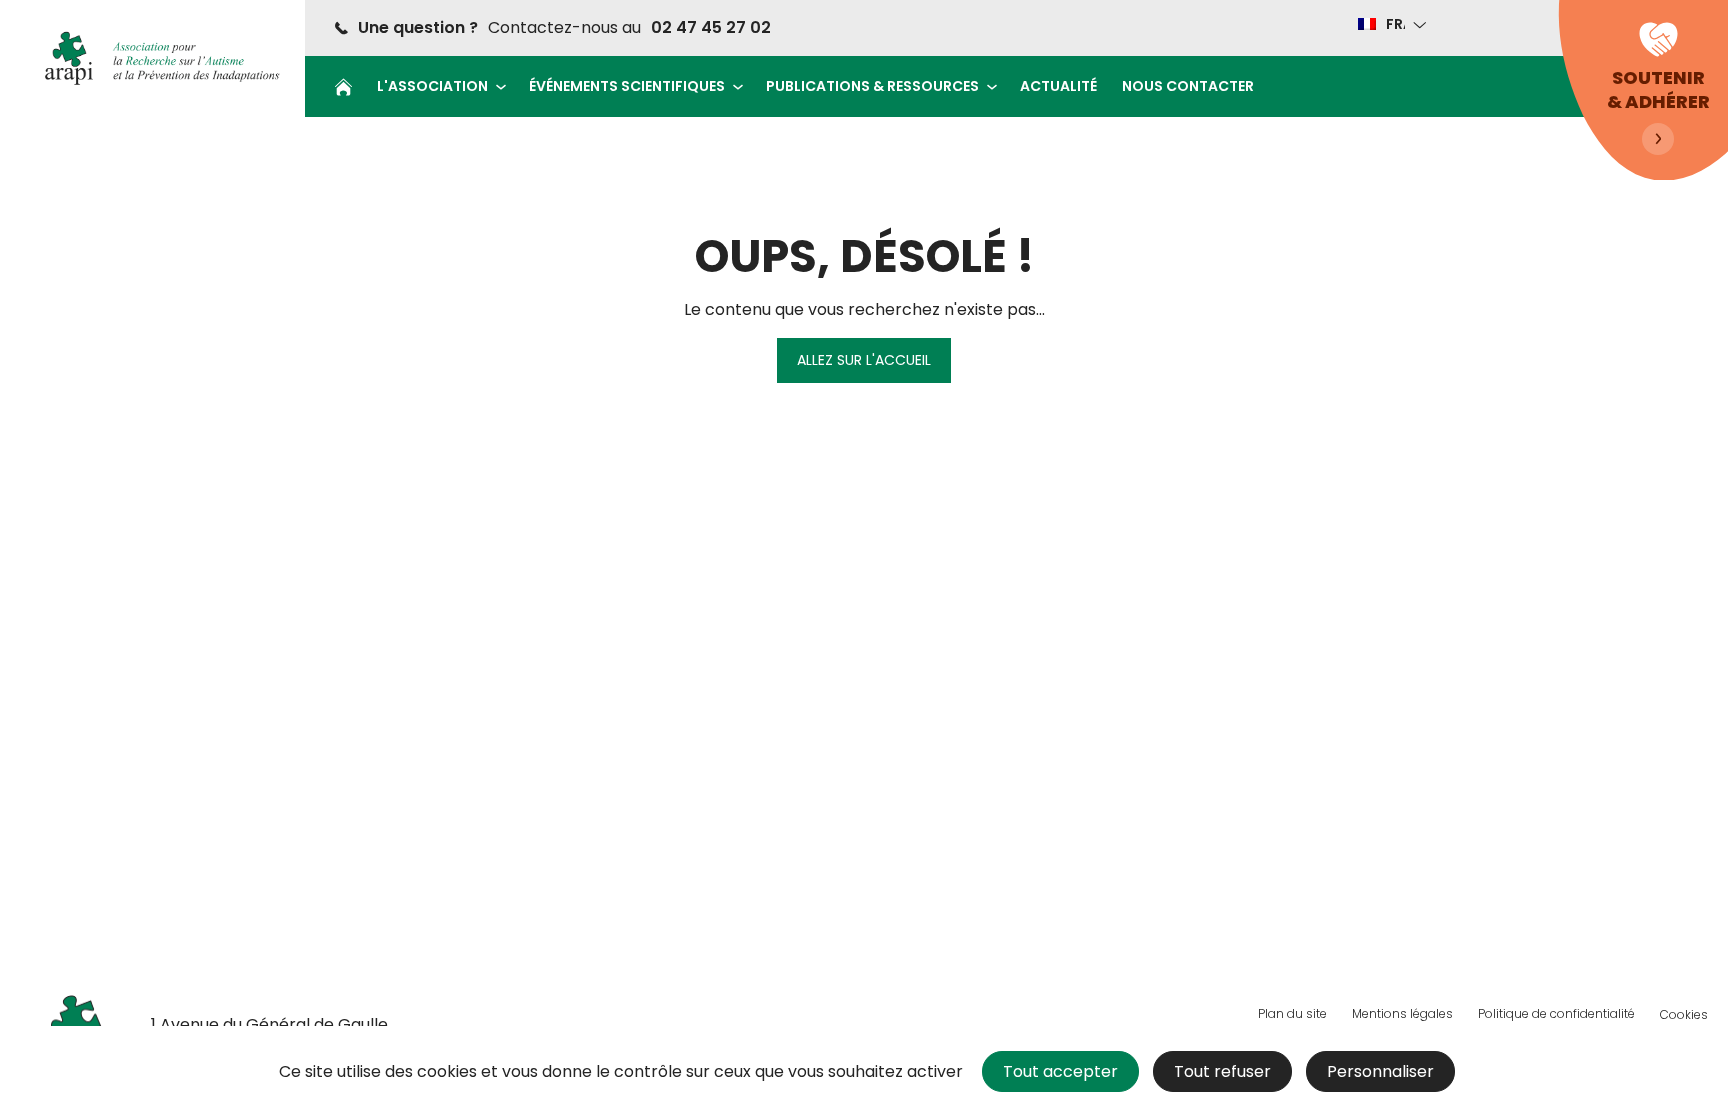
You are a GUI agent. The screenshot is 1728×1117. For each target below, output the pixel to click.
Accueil (343, 87)
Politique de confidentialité (1556, 1013)
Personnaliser (1380, 1071)
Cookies (1684, 1014)
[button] (1390, 24)
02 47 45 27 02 (711, 27)
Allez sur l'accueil (864, 360)
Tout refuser (1222, 1071)
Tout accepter (1060, 1071)
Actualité (1058, 86)
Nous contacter (1188, 86)
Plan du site (1292, 1013)
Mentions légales (1402, 1013)
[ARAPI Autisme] (155, 58)
